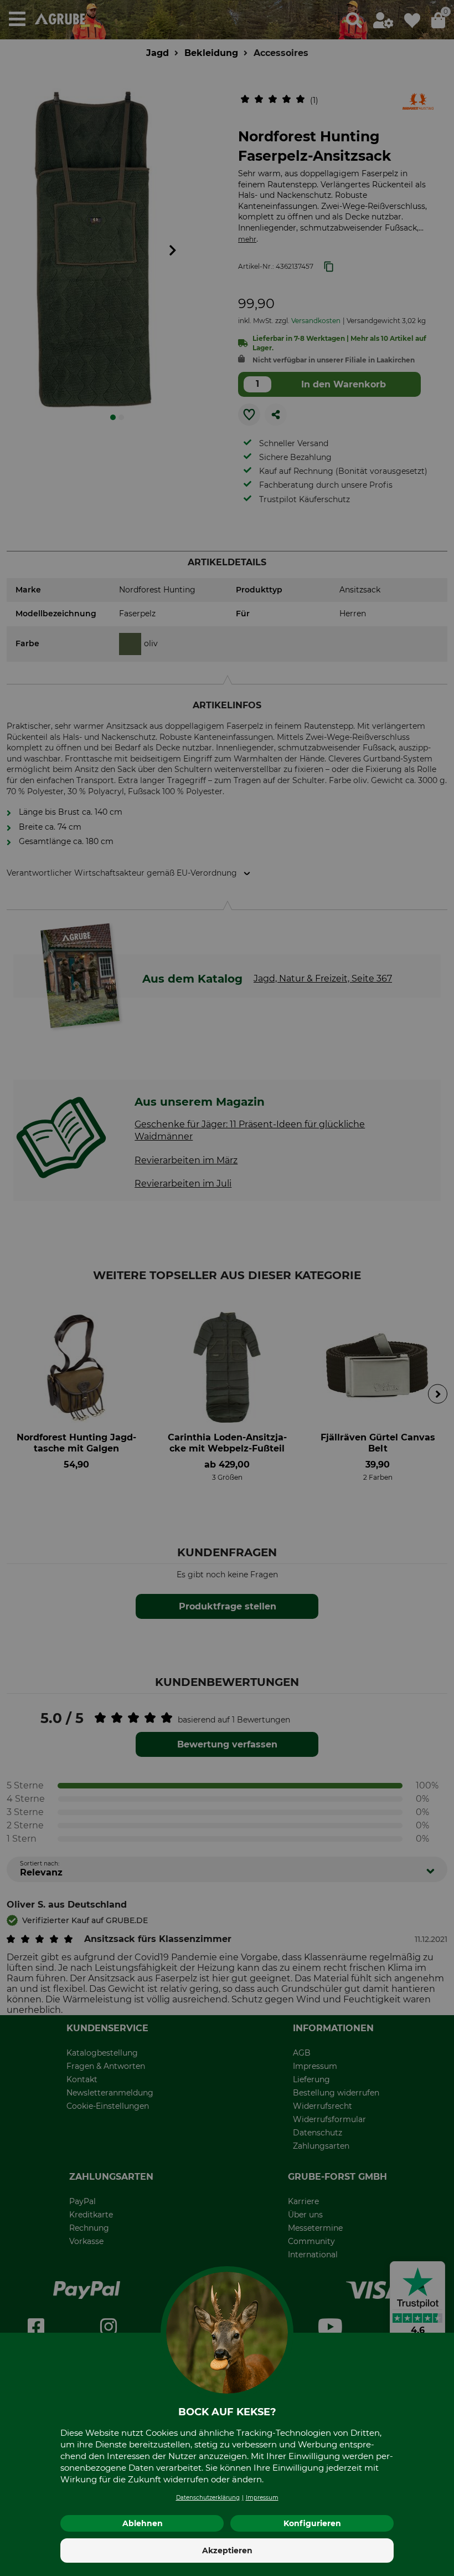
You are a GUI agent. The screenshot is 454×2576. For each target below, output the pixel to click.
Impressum (262, 2498)
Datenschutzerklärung (208, 2498)
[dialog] (227, 1288)
